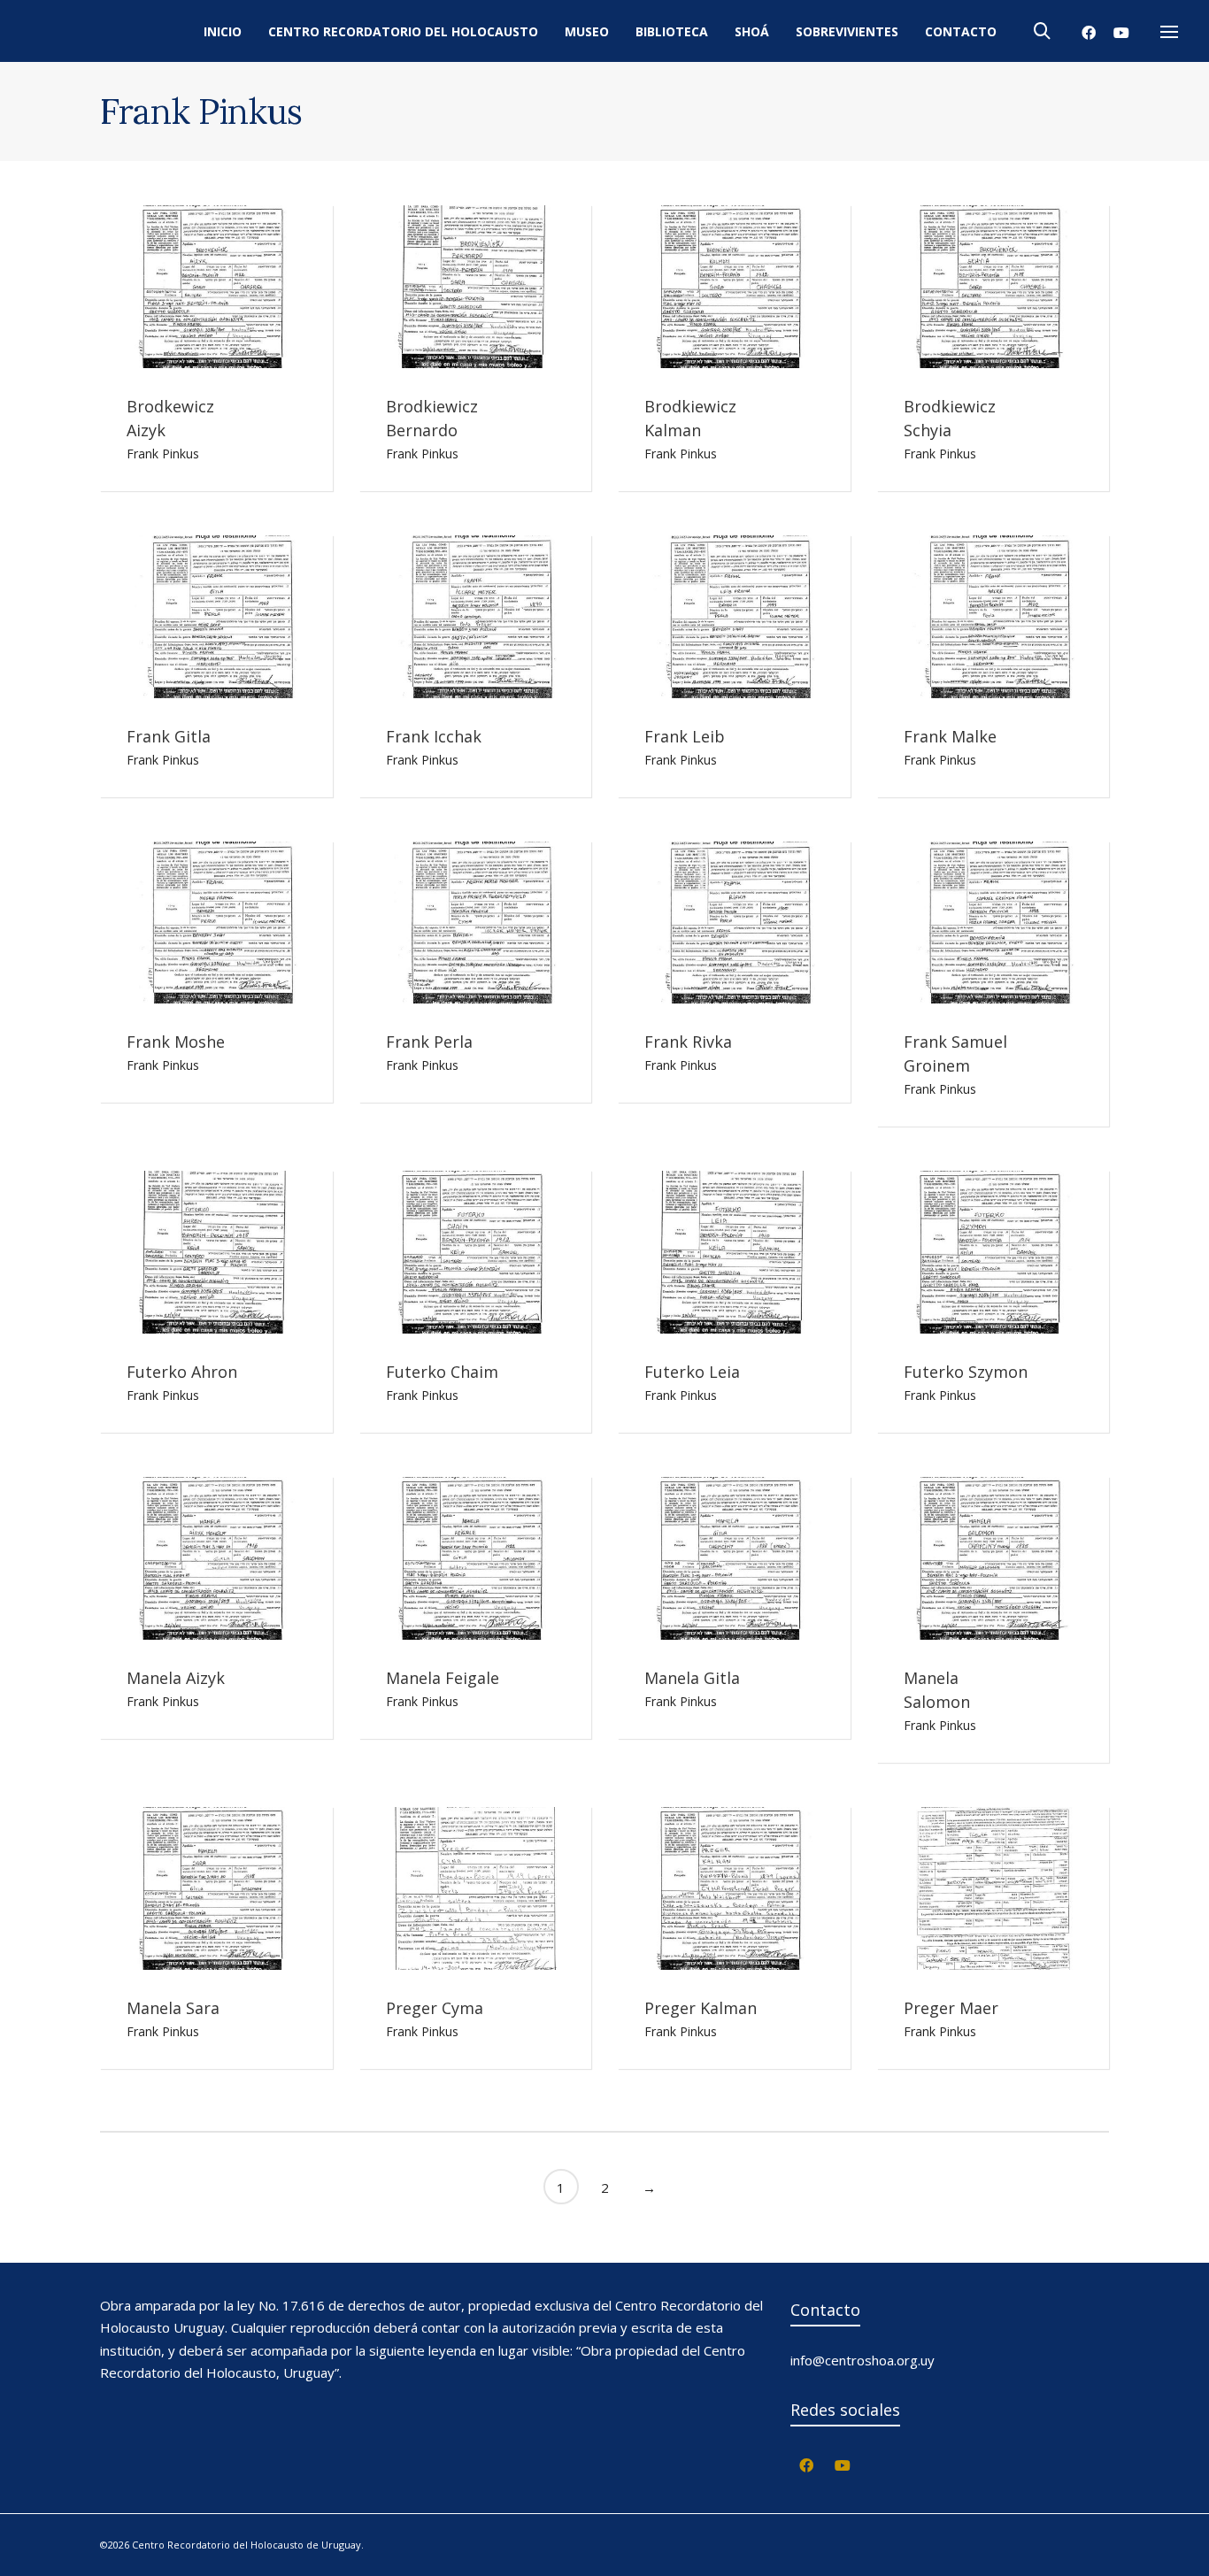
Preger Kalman (701, 2008)
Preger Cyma (435, 2008)
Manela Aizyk (176, 1678)
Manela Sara (173, 2008)
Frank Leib (685, 736)
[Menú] (1169, 33)
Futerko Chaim (442, 1372)
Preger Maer (951, 2008)
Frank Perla (429, 1042)
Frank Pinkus (163, 454)
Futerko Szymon (966, 1372)
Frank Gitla (169, 736)
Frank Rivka (688, 1042)
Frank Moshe (176, 1042)
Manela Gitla (692, 1678)
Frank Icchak (434, 736)
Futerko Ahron (182, 1372)
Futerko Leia (692, 1372)
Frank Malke (950, 736)
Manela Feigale (443, 1678)
